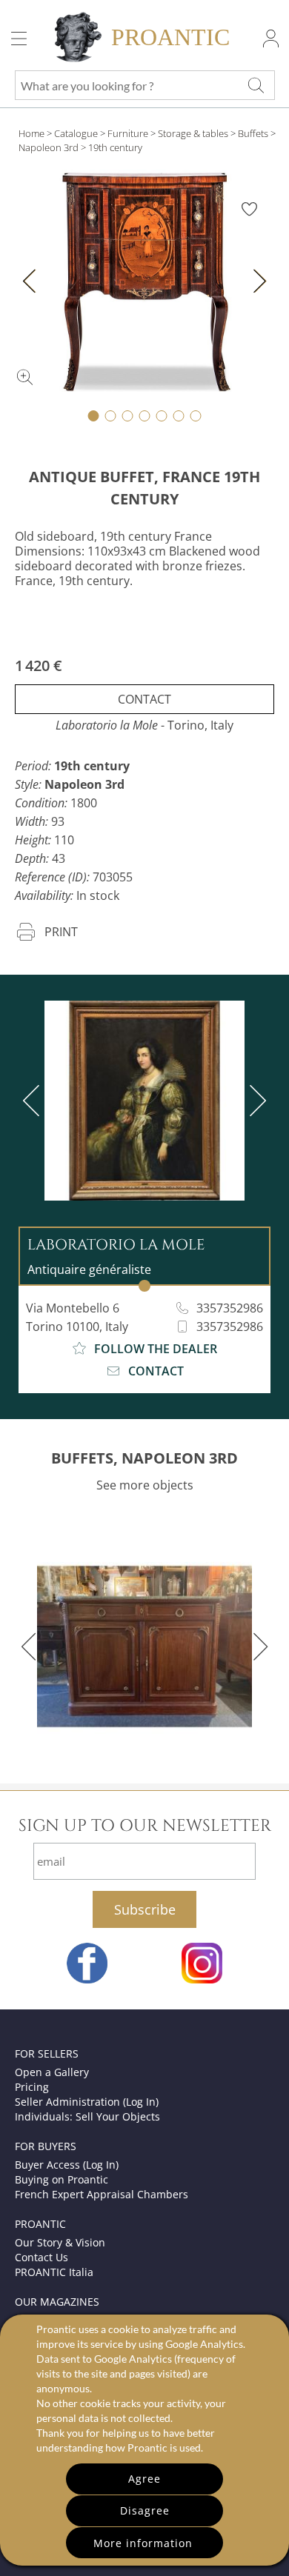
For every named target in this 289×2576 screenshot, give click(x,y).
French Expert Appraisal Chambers (102, 2194)
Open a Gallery (52, 2072)
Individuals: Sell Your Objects (87, 2116)
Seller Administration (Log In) (87, 2102)
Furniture (128, 133)
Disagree (145, 2510)
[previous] (34, 1101)
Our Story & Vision (60, 2242)
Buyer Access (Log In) (67, 2165)
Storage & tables (193, 133)
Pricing (32, 2087)
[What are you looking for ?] (256, 85)
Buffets (253, 133)
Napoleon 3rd (49, 147)
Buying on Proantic (62, 2179)
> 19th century (112, 147)
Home (31, 133)
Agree (144, 2479)
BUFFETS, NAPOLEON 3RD (144, 1458)
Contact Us (41, 2257)
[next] (255, 1101)
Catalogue (76, 133)
